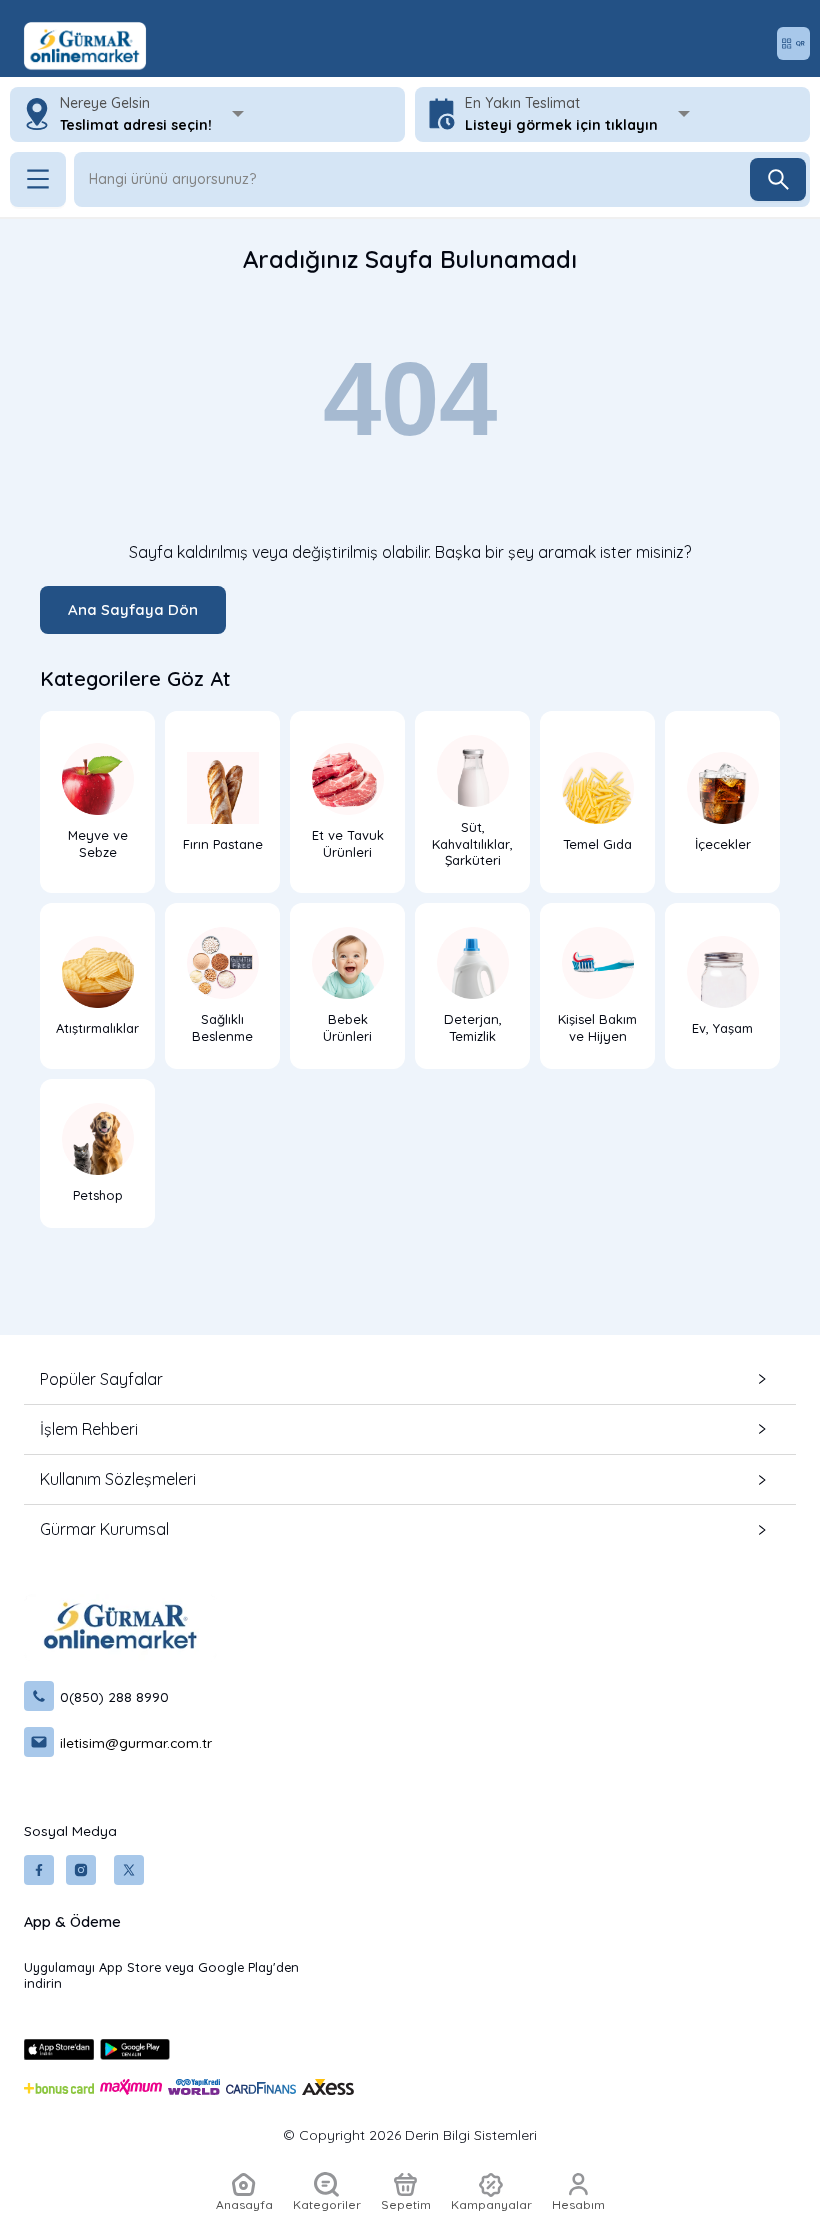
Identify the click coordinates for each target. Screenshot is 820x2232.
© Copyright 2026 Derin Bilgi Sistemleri (410, 2135)
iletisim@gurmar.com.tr (136, 1742)
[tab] (410, 1379)
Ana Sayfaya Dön (133, 609)
